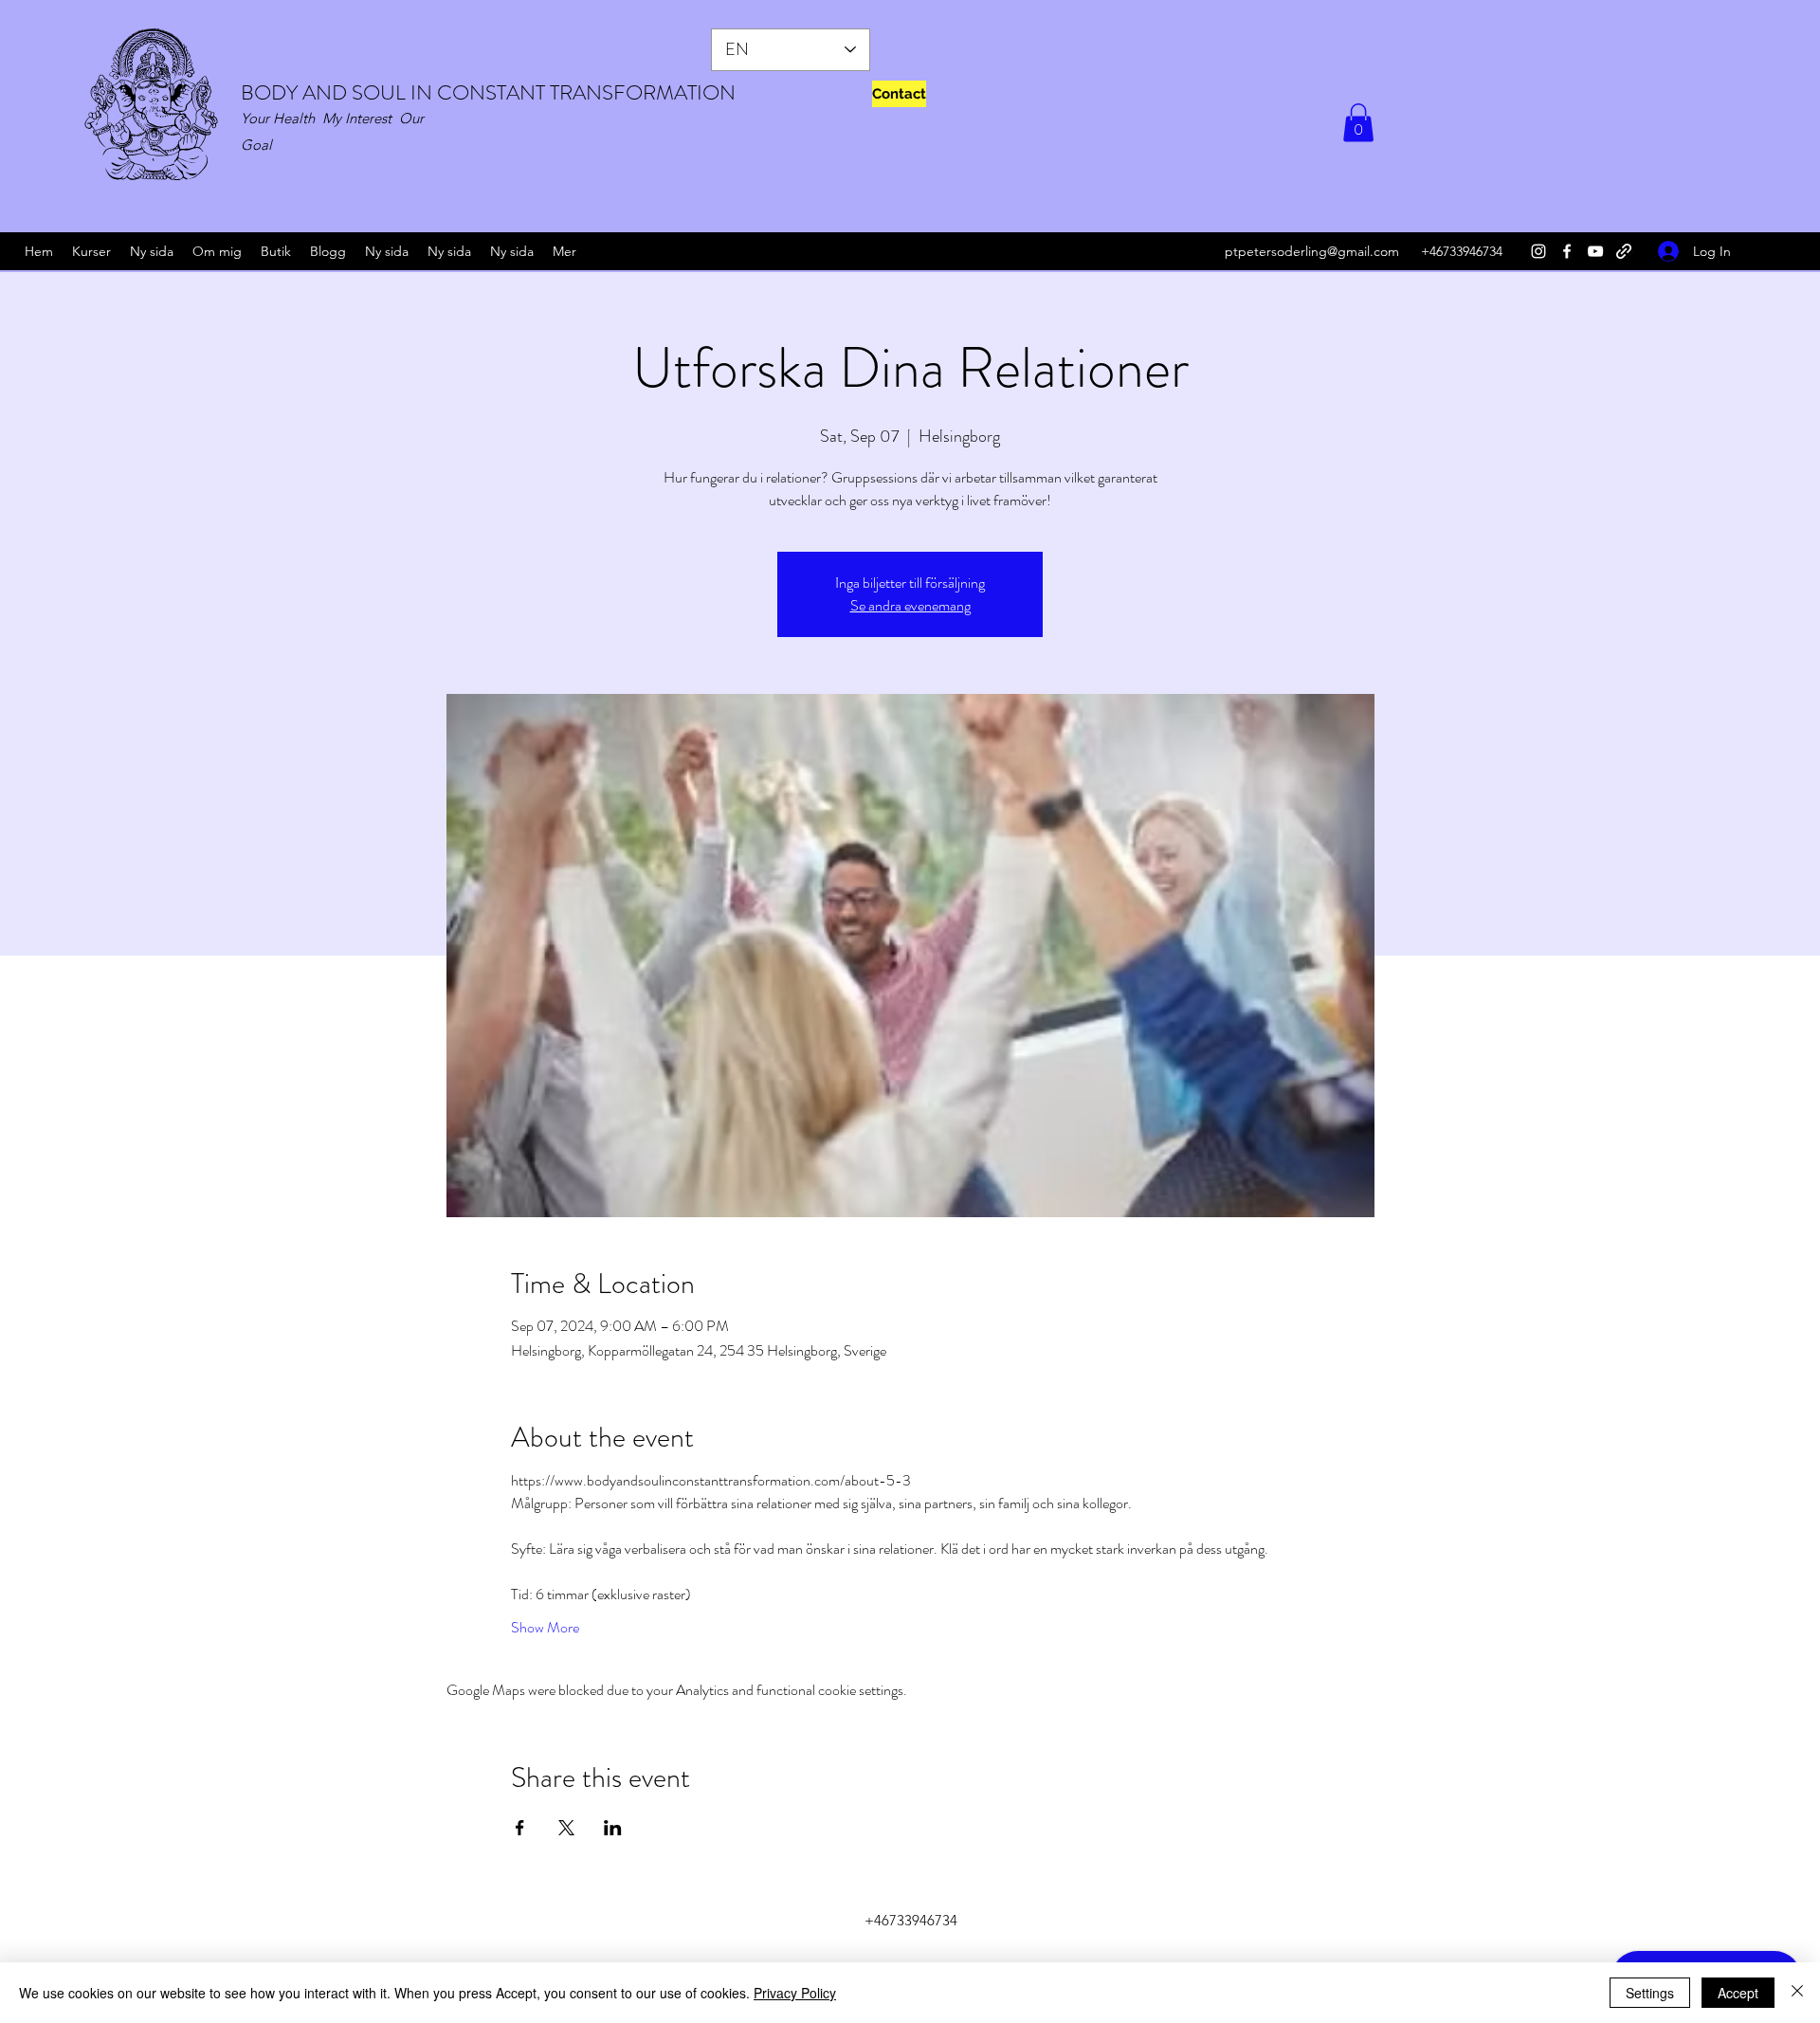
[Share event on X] (566, 1828)
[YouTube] (1595, 251)
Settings (1650, 1993)
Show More (545, 1628)
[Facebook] (1567, 251)
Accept (1738, 1993)
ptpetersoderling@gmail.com (1312, 251)
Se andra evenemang (910, 605)
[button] (1358, 123)
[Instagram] (1538, 251)
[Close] (1797, 1993)
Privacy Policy (795, 1993)
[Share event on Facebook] (520, 1828)
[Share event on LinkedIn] (613, 1828)
